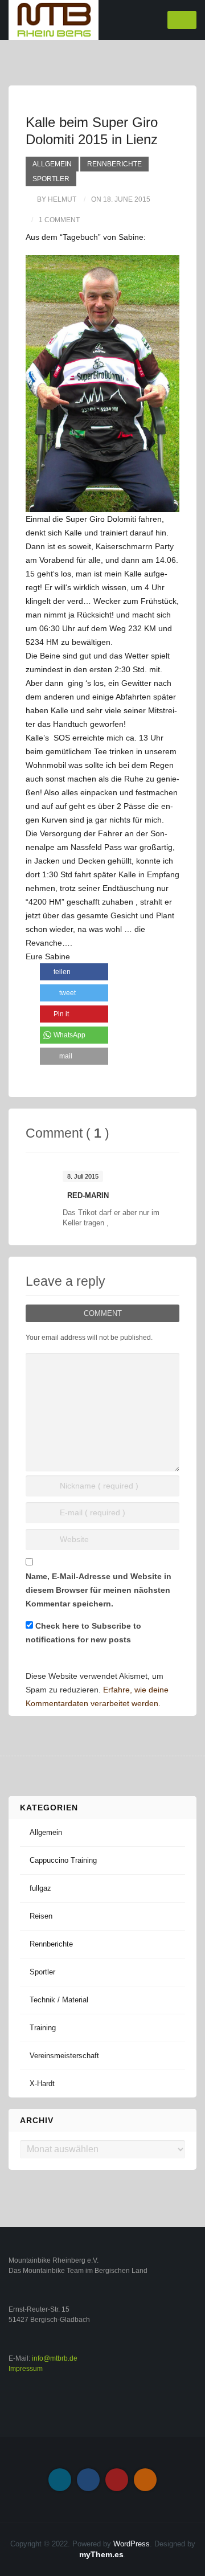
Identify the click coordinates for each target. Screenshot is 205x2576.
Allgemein (52, 164)
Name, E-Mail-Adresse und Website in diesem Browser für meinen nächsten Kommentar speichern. (99, 1590)
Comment (103, 1313)
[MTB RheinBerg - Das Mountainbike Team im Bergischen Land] (54, 19)
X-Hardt (42, 2084)
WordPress (132, 2544)
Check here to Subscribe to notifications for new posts (83, 1633)
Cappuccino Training (63, 1860)
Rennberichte (114, 164)
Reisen (41, 1916)
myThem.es (101, 2554)
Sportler (51, 179)
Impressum (26, 2369)
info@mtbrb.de (55, 2358)
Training (43, 2028)
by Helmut (57, 199)
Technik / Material (59, 2000)
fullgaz (40, 1888)
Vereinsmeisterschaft (64, 2056)
